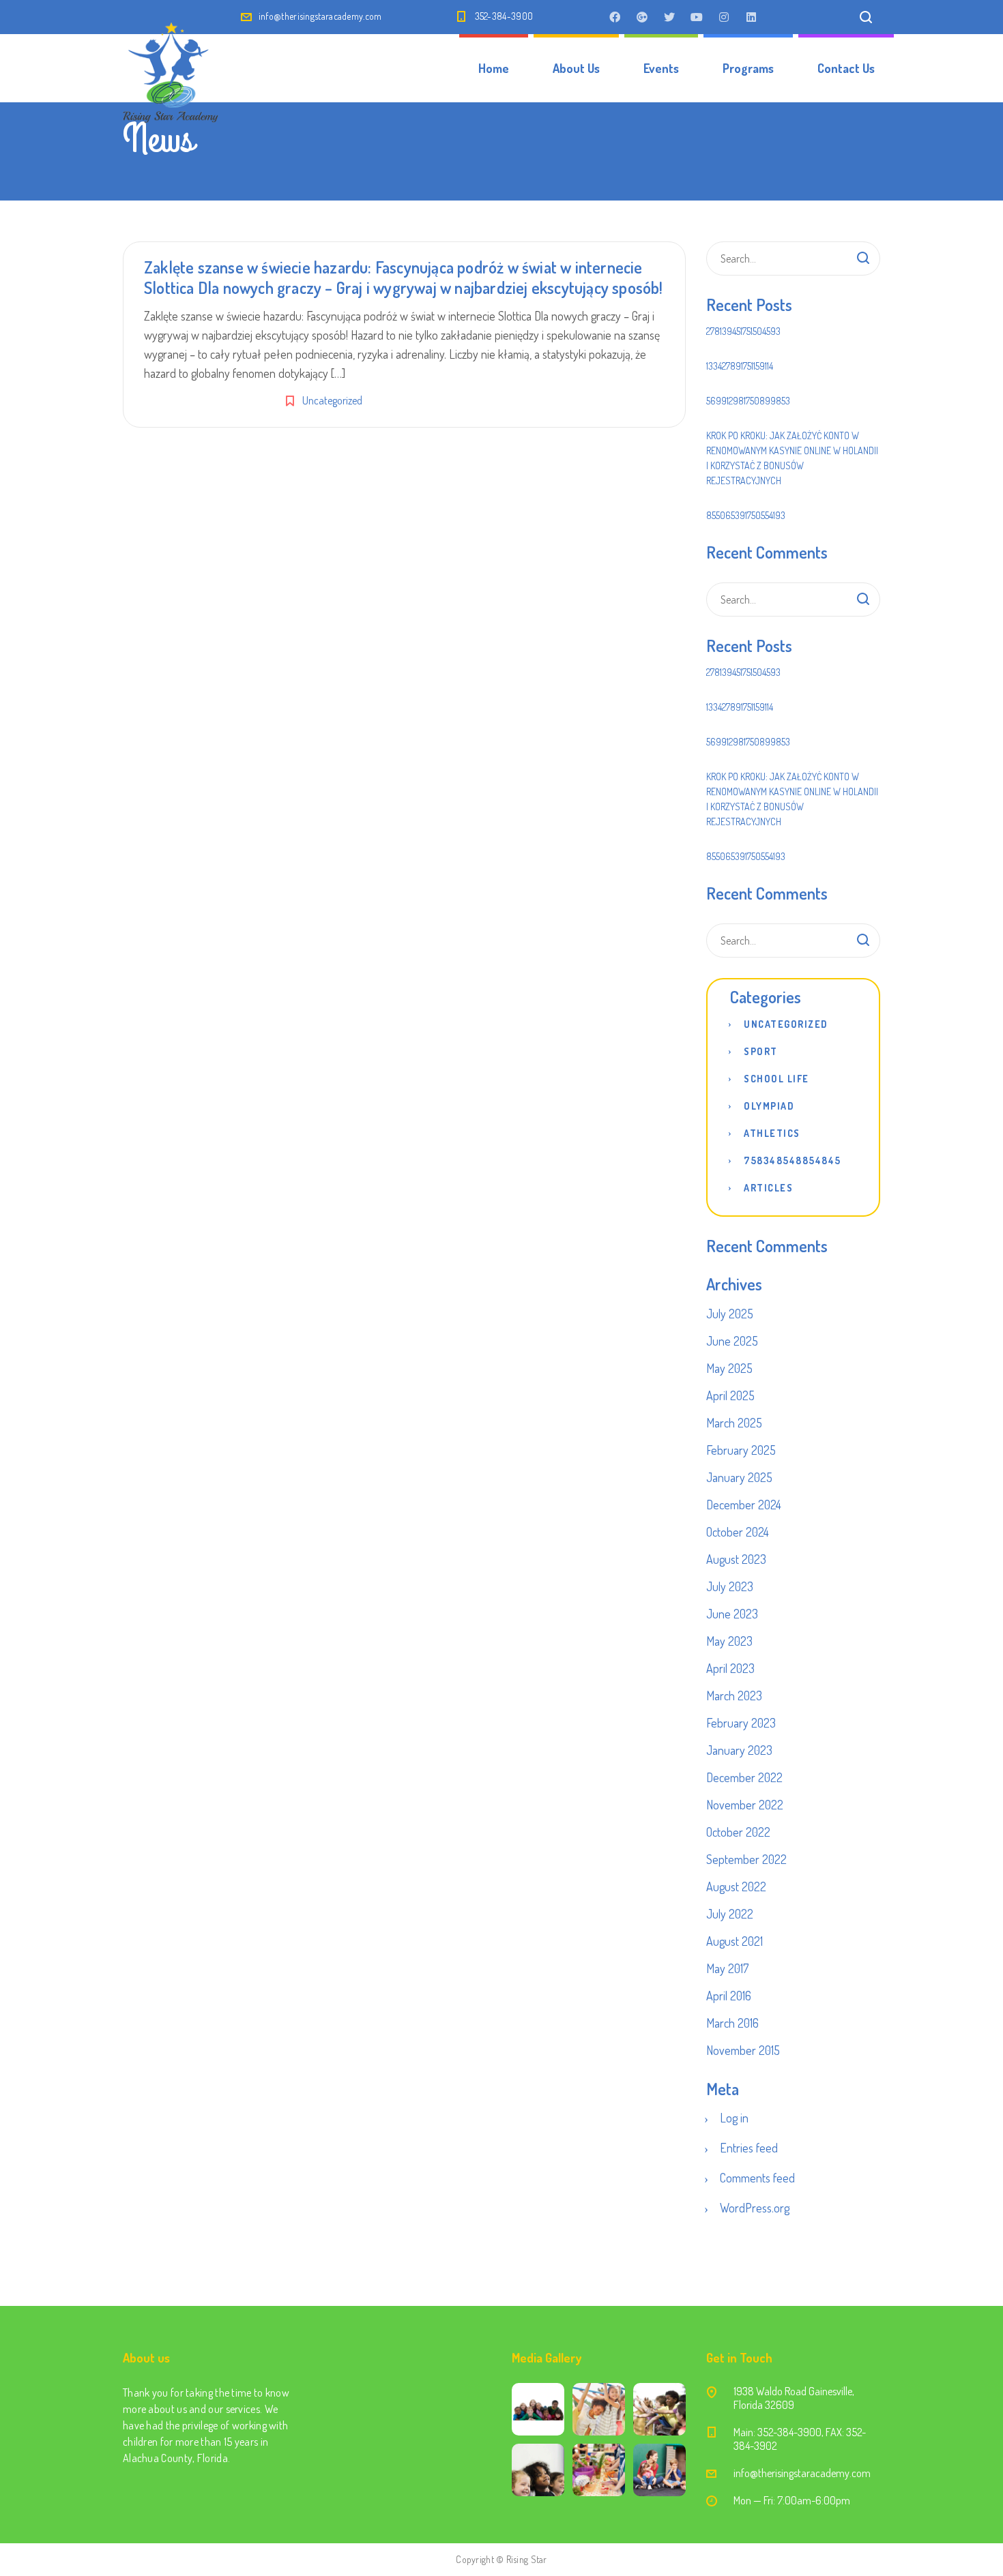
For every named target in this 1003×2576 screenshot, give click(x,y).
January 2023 (739, 1750)
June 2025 (732, 1341)
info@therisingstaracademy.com (320, 16)
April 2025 (730, 1395)
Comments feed (757, 2178)
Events (661, 68)
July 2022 (730, 1914)
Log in (734, 2118)
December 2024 (744, 1505)
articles (768, 1188)
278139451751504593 (743, 331)
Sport (761, 1051)
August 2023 (736, 1559)
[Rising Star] (171, 68)
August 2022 (736, 1886)
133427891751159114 (740, 366)
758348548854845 (793, 1160)
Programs (748, 68)
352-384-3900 (504, 16)
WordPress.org (755, 2208)
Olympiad (769, 1106)
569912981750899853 (748, 401)
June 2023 (732, 1614)
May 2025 (729, 1368)
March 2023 (734, 1696)
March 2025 (734, 1423)
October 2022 (738, 1832)
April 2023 (730, 1668)
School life (776, 1079)
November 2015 (743, 2050)
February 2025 (741, 1450)
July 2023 (730, 1586)
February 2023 (741, 1723)
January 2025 (739, 1477)
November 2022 (745, 1805)
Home (494, 68)
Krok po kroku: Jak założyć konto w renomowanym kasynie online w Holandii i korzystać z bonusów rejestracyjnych (792, 458)
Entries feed (749, 2148)
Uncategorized (332, 400)
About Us (576, 68)
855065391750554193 (746, 515)
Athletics (772, 1133)
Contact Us (846, 68)
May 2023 (729, 1641)
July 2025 (730, 1314)
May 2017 (727, 1968)
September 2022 (746, 1859)
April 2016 (729, 1996)
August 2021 (735, 1941)
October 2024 (738, 1532)
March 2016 (732, 2023)
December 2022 (744, 1777)
